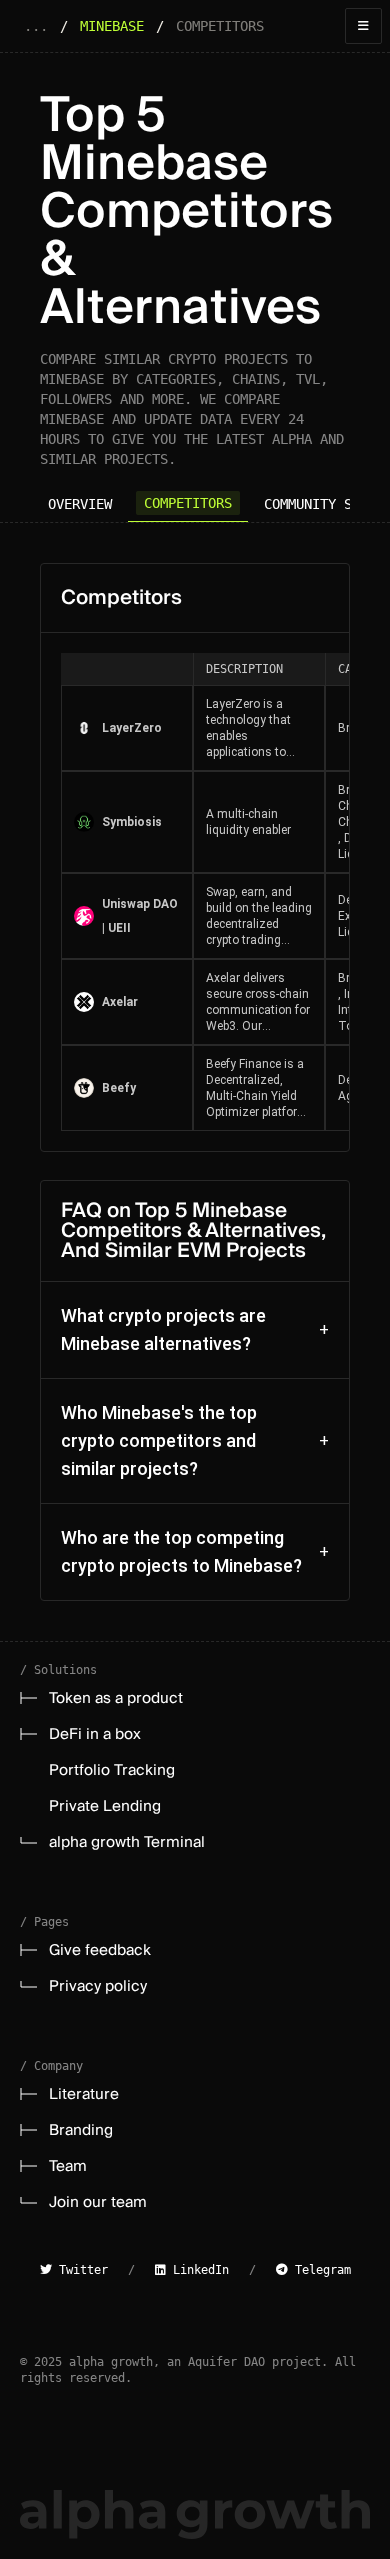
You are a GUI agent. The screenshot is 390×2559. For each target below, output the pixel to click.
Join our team (98, 2202)
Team (68, 2166)
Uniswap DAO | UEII (140, 916)
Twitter (80, 2270)
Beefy (119, 1088)
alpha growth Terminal (127, 1842)
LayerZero (132, 728)
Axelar (120, 1002)
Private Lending (105, 1806)
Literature (84, 2094)
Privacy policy (98, 1986)
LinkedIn (197, 2270)
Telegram (319, 2270)
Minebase (112, 26)
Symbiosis (132, 822)
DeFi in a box (95, 1734)
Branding (81, 2130)
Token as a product (116, 1698)
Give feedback (100, 1950)
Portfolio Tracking (112, 1770)
